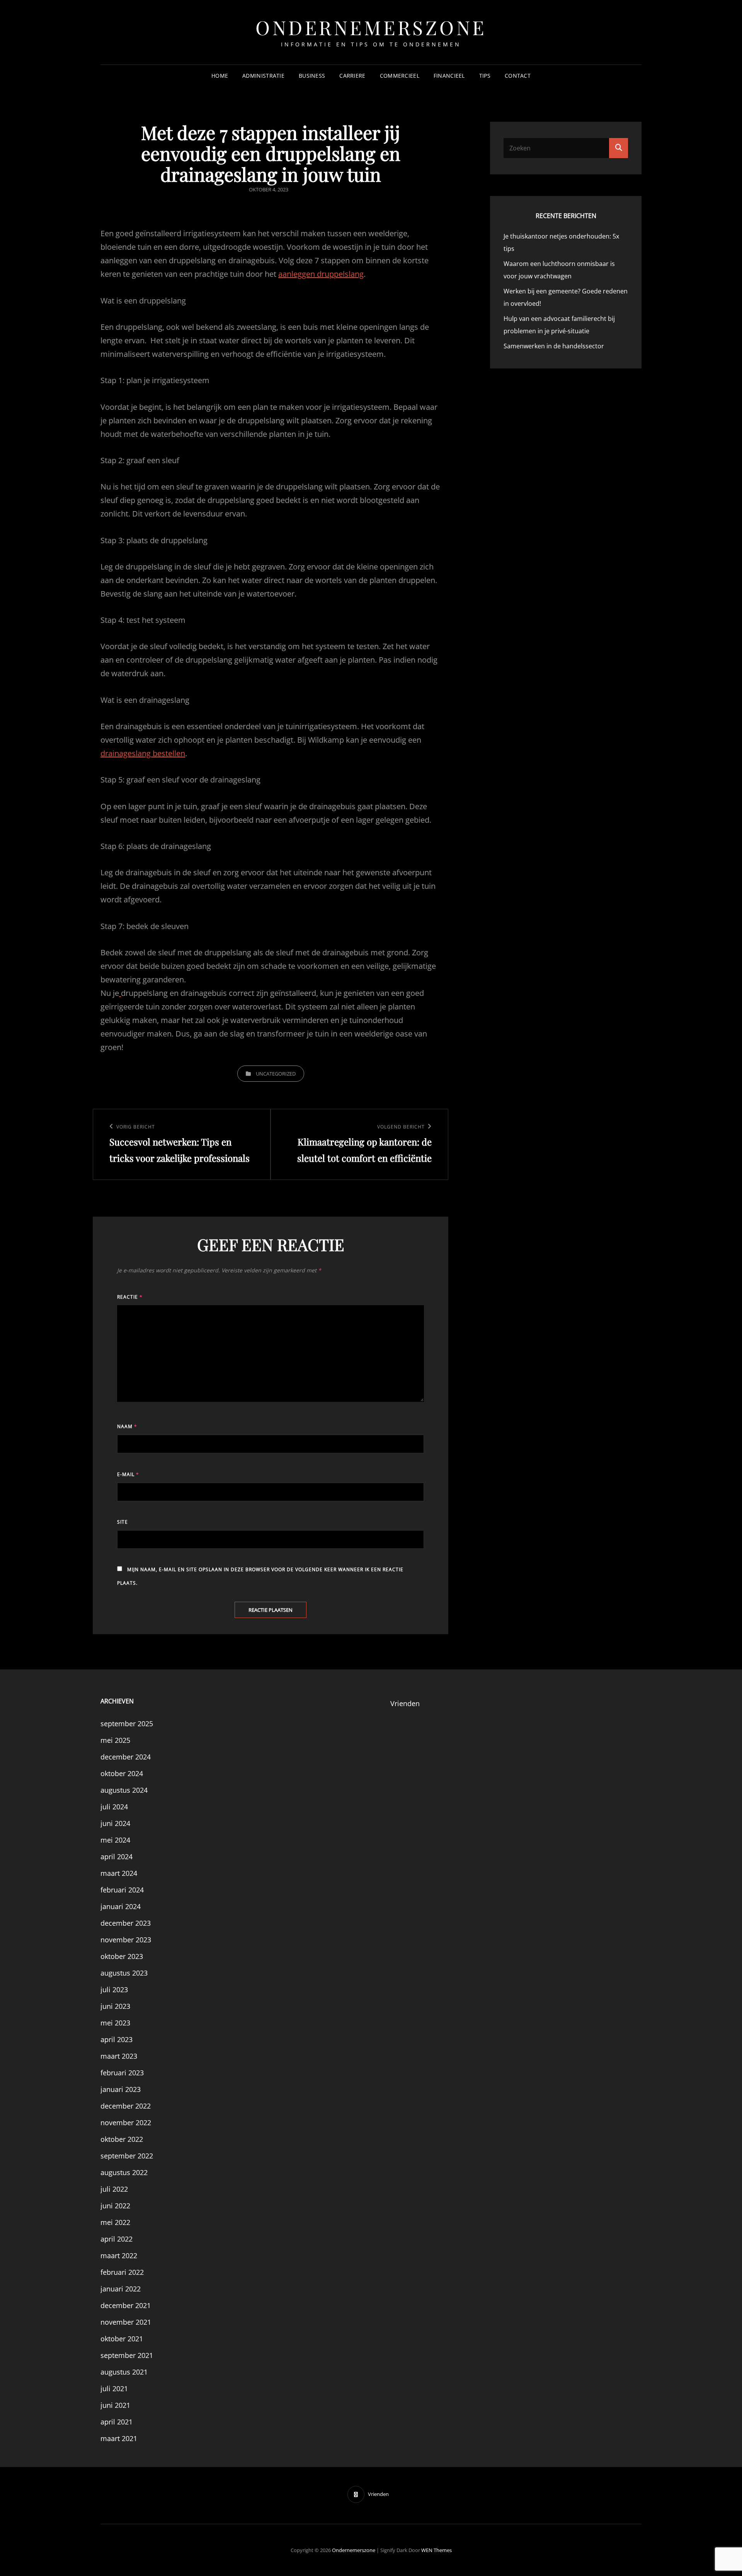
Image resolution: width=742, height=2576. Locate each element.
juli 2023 (114, 1990)
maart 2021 (119, 2438)
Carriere (352, 76)
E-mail (128, 1474)
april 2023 (117, 2039)
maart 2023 (119, 2056)
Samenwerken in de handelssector (554, 346)
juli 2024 (114, 1807)
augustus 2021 (124, 2372)
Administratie (263, 76)
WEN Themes (437, 2550)
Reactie (130, 1297)
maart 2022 (119, 2255)
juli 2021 (114, 2388)
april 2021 (117, 2422)
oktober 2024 (122, 1773)
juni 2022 (115, 2206)
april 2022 (117, 2239)
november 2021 (126, 2322)
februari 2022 (122, 2272)
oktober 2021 (122, 2339)
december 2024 (126, 1757)
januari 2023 (121, 2089)
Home (220, 76)
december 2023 (126, 1923)
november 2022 (126, 2123)
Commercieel (400, 76)
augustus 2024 (124, 1790)
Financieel (449, 76)
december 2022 (126, 2106)
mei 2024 (115, 1840)
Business (312, 76)
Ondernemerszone (371, 27)
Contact (518, 76)
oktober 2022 (122, 2139)
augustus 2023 (124, 1973)
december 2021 (126, 2305)
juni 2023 (115, 2006)
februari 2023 (122, 2073)
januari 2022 (121, 2289)
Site (123, 1522)
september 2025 (127, 1724)
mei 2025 (115, 1740)
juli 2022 (114, 2189)
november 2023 (126, 1940)
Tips (485, 76)
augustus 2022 (124, 2172)
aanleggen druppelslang (321, 274)
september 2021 (127, 2355)
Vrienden (405, 1703)
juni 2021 (115, 2405)
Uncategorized (276, 1074)
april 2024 (117, 1857)
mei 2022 (115, 2222)
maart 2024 (119, 1873)
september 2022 (127, 2156)
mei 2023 (115, 2023)
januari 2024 (121, 1906)
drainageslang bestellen (143, 753)
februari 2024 (122, 1890)
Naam (127, 1426)
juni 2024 (115, 1823)
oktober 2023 (122, 1956)
